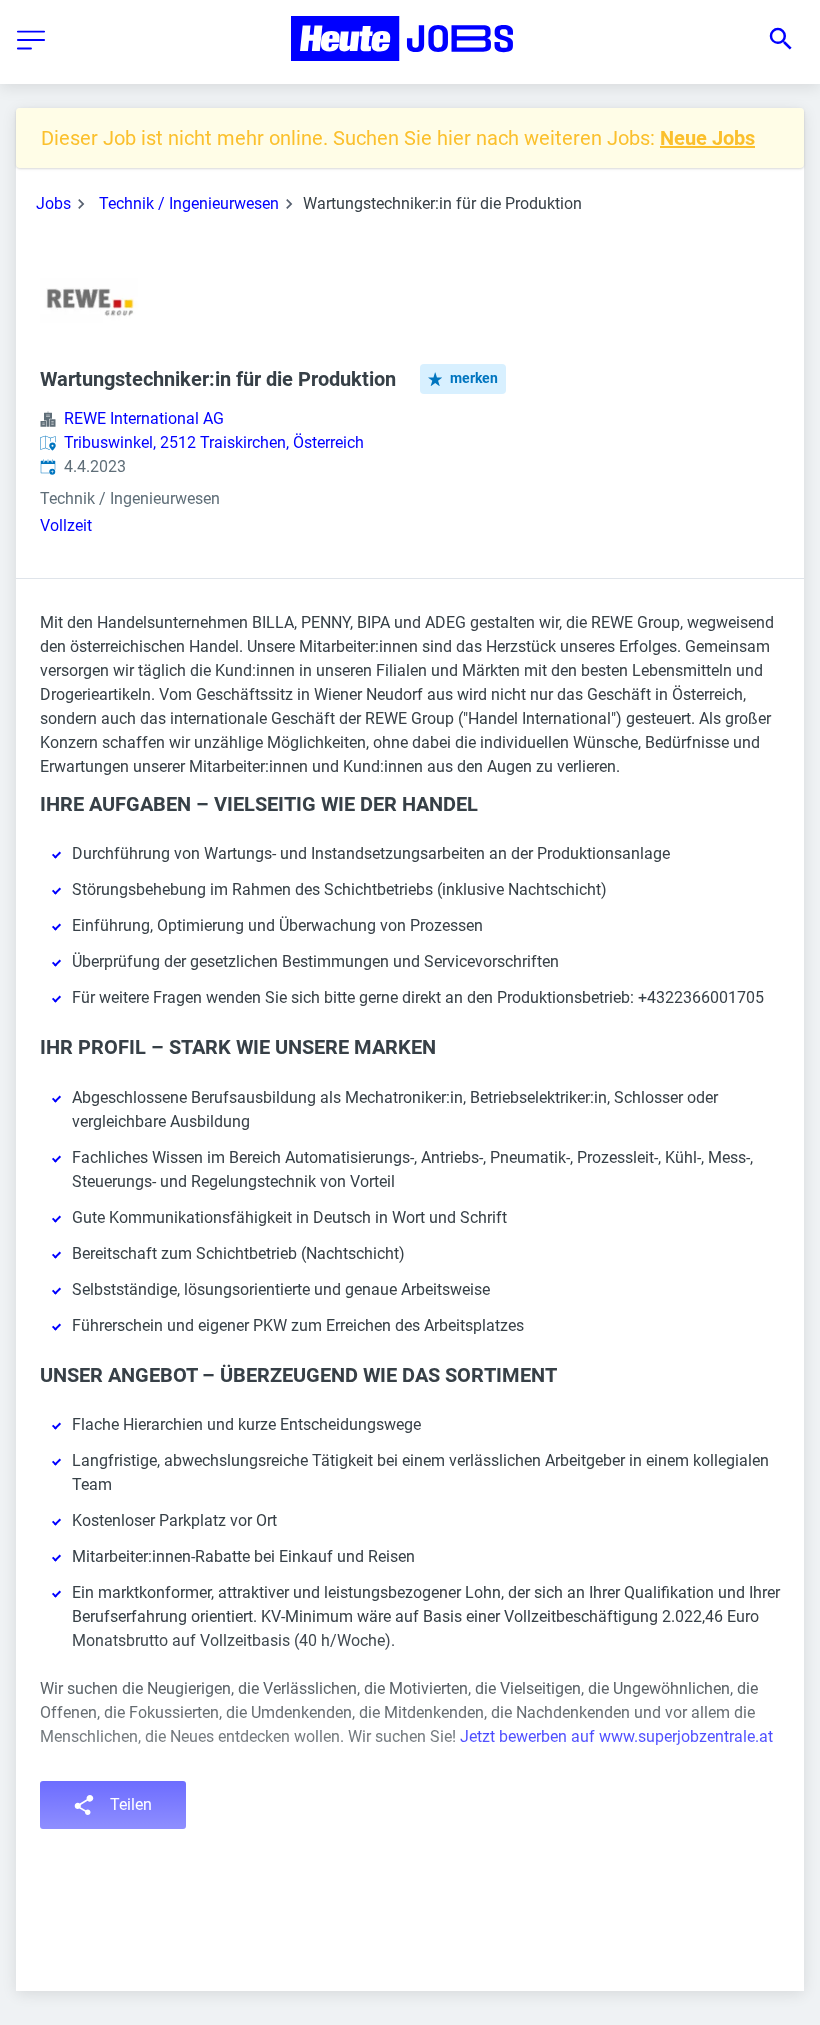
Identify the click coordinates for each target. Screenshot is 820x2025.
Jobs (53, 203)
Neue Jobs (707, 138)
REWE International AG (144, 418)
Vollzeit (66, 525)
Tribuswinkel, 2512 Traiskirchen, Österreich (214, 442)
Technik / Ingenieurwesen (189, 203)
